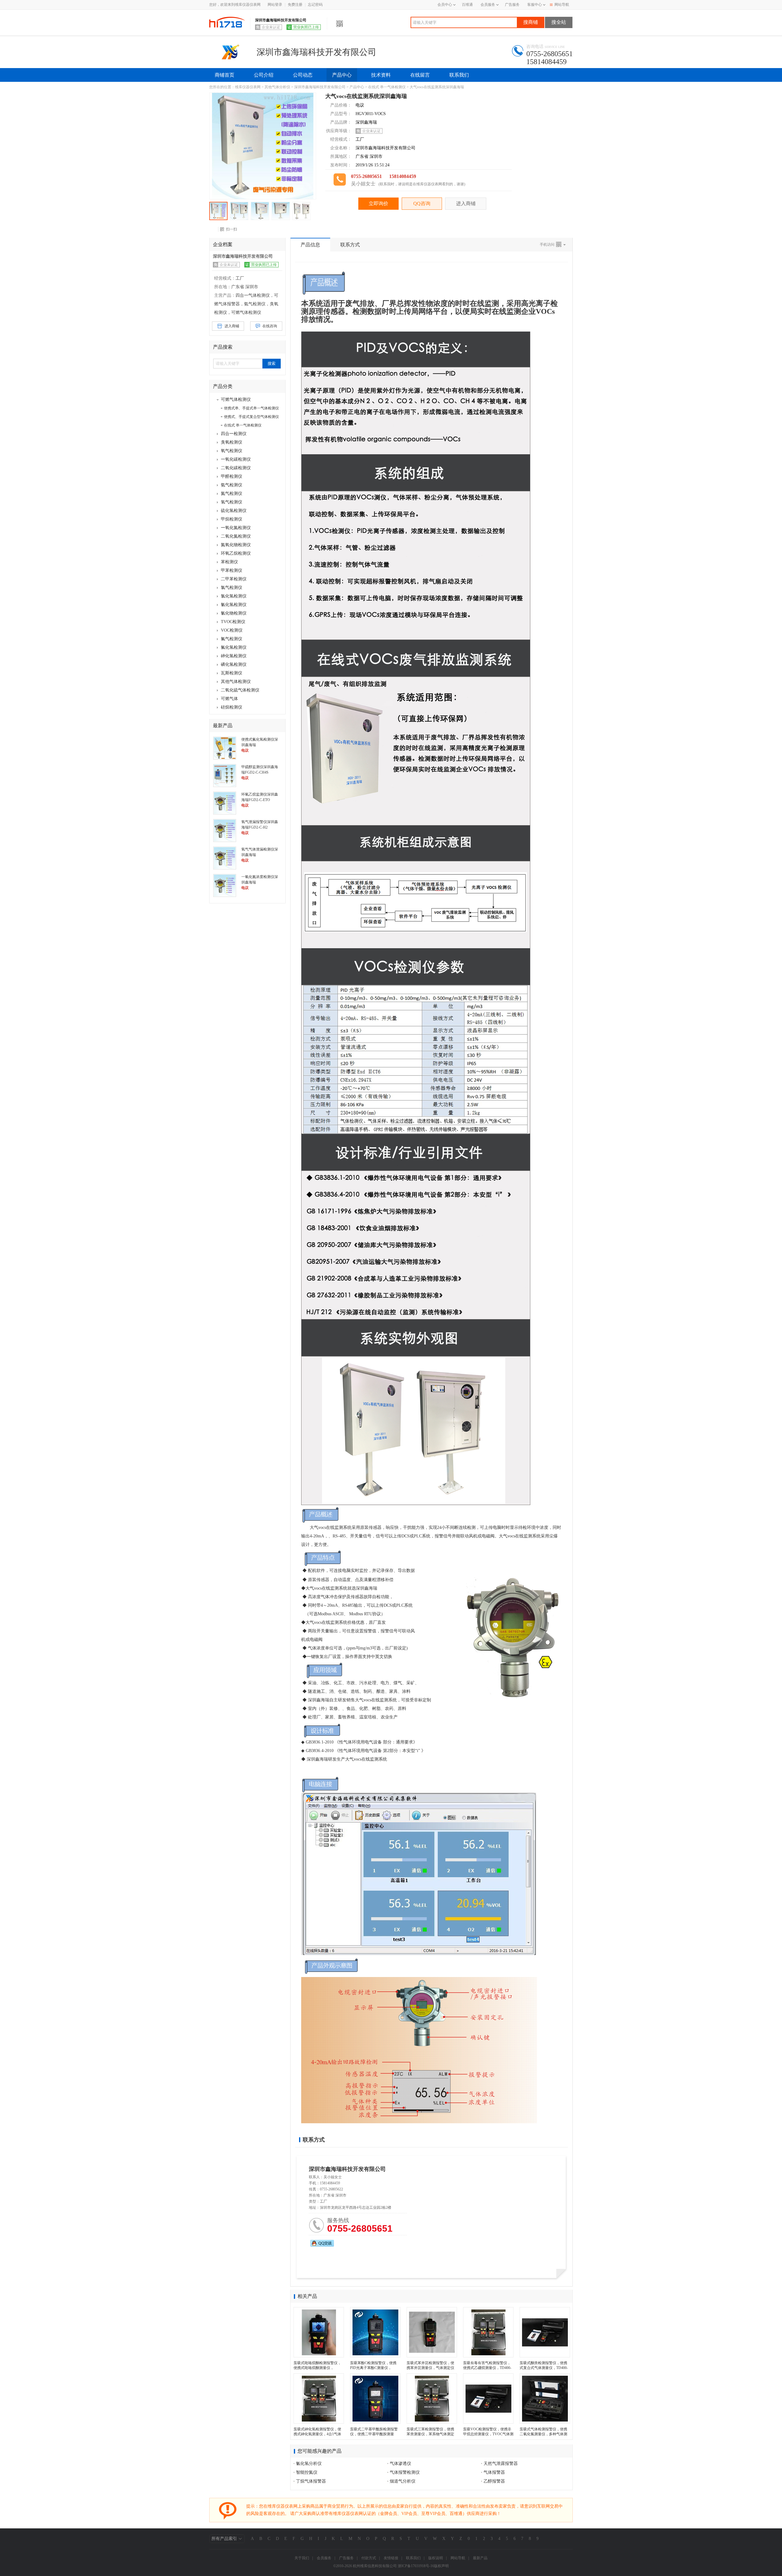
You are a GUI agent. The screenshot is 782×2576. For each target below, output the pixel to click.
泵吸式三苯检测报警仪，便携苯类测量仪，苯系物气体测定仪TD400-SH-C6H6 (430, 2434)
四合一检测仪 (234, 434)
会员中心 (445, 5)
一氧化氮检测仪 (236, 528)
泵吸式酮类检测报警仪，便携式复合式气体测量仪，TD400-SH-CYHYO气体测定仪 (544, 2368)
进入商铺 (466, 203)
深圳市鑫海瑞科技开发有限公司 (320, 87)
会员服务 (488, 5)
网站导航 (562, 5)
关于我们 (302, 2558)
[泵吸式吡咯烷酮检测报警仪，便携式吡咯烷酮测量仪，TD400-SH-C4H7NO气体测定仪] (319, 2332)
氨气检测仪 (232, 485)
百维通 (467, 5)
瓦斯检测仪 (232, 673)
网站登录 (275, 5)
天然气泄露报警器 (501, 2464)
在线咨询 (270, 326)
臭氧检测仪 (232, 442)
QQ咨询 (422, 203)
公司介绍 (264, 75)
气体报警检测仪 (405, 2472)
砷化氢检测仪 (234, 656)
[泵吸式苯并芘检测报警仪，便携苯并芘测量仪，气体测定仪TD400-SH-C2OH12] (432, 2332)
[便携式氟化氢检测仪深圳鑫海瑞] (225, 748)
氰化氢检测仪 (234, 605)
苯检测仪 (229, 562)
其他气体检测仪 (236, 682)
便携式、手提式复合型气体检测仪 (251, 417)
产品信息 (310, 245)
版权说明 (436, 2558)
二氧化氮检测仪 (236, 536)
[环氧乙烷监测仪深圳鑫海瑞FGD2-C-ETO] (225, 803)
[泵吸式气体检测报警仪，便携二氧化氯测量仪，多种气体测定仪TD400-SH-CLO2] (545, 2398)
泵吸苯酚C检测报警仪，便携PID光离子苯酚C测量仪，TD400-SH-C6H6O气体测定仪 (374, 2368)
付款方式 (369, 2558)
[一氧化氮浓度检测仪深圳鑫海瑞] (225, 885)
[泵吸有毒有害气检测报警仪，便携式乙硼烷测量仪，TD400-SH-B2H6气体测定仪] (488, 2332)
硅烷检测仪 (232, 707)
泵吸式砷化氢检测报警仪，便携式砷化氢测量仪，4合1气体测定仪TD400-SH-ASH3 (317, 2434)
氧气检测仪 (232, 451)
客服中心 (535, 5)
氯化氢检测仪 (234, 596)
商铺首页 (225, 75)
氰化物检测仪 (234, 613)
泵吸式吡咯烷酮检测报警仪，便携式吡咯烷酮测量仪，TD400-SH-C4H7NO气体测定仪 (319, 2368)
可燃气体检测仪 (236, 399)
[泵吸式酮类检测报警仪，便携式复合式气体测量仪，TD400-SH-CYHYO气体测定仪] (545, 2332)
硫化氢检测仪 (234, 511)
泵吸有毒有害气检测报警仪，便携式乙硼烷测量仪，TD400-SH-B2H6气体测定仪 (487, 2368)
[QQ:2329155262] (322, 2243)
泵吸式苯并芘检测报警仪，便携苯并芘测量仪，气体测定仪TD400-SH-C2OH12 (430, 2368)
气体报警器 (494, 2472)
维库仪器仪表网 (248, 87)
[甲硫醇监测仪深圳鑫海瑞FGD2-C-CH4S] (225, 775)
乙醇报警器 (494, 2481)
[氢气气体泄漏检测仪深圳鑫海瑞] (225, 858)
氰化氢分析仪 (309, 2464)
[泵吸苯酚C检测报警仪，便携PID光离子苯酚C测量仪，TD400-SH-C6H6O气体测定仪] (375, 2332)
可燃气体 (229, 699)
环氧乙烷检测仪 (236, 553)
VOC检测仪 (232, 630)
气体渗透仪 (400, 2464)
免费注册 (295, 5)
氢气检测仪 (232, 502)
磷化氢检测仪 (234, 664)
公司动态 (303, 75)
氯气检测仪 (232, 588)
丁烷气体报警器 (311, 2481)
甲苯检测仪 (232, 570)
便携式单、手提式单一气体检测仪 (251, 408)
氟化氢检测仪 (234, 647)
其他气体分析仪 (277, 87)
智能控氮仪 (307, 2472)
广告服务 (512, 5)
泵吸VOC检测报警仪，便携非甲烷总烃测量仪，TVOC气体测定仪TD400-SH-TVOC (488, 2434)
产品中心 (342, 75)
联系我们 (459, 75)
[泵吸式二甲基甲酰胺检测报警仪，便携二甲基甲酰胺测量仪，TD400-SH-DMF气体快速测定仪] (375, 2398)
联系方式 (350, 245)
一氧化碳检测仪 (236, 459)
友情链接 (391, 2558)
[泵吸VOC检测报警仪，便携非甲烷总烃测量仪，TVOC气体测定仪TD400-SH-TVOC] (488, 2398)
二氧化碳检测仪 (236, 468)
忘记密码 (315, 5)
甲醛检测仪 (232, 476)
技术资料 (381, 75)
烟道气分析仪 (403, 2481)
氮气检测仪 (232, 493)
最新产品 (480, 2558)
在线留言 (420, 75)
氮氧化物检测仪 (236, 545)
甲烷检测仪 (232, 519)
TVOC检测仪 (233, 622)
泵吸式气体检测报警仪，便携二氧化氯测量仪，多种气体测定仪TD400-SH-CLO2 (543, 2434)
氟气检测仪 (232, 639)
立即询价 (378, 203)
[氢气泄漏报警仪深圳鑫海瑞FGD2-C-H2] (225, 830)
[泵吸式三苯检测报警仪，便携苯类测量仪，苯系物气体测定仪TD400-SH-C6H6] (432, 2398)
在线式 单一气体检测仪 (387, 87)
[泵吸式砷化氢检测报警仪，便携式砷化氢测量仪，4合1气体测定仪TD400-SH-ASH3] (319, 2398)
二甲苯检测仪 (234, 579)
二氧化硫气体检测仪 (240, 690)
